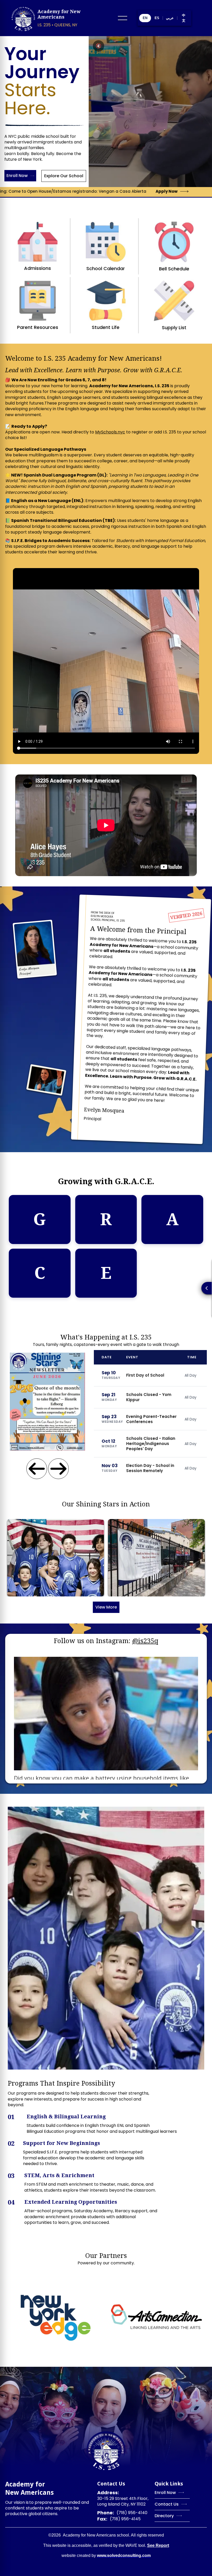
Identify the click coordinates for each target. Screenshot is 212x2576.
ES (157, 18)
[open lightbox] (56, 1558)
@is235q (145, 1641)
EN (145, 18)
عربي (170, 18)
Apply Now (114, 191)
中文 (184, 18)
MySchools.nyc (110, 432)
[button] (123, 18)
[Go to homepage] (106, 2451)
